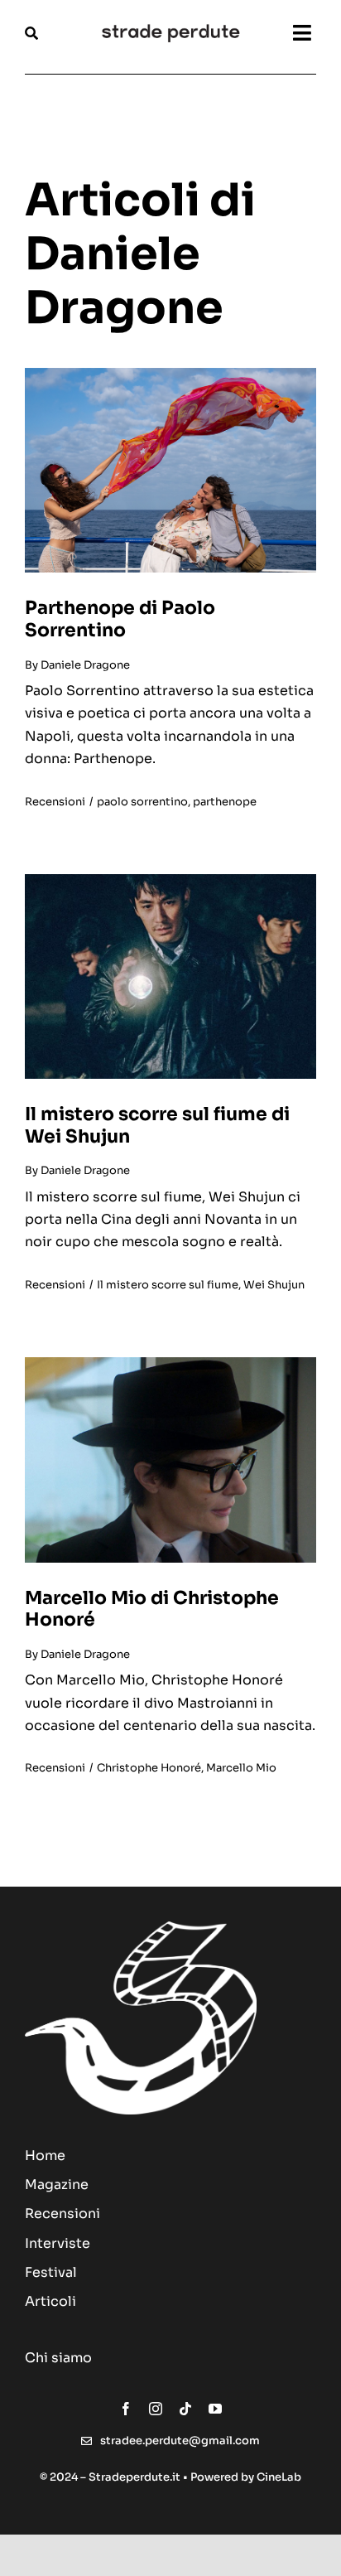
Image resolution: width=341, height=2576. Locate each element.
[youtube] (215, 2409)
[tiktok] (185, 2409)
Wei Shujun (274, 1285)
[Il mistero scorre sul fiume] (170, 880)
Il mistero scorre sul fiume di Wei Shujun (157, 1125)
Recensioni (55, 802)
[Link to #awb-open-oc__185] (53, 33)
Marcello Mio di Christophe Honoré (152, 1609)
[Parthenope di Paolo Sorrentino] (170, 374)
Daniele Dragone (85, 665)
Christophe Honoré (149, 1768)
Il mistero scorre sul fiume (168, 1285)
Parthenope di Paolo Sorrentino (120, 619)
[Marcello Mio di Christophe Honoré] (170, 1363)
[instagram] (156, 2409)
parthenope (225, 802)
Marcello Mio (241, 1768)
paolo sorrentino (142, 802)
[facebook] (126, 2409)
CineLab (279, 2477)
